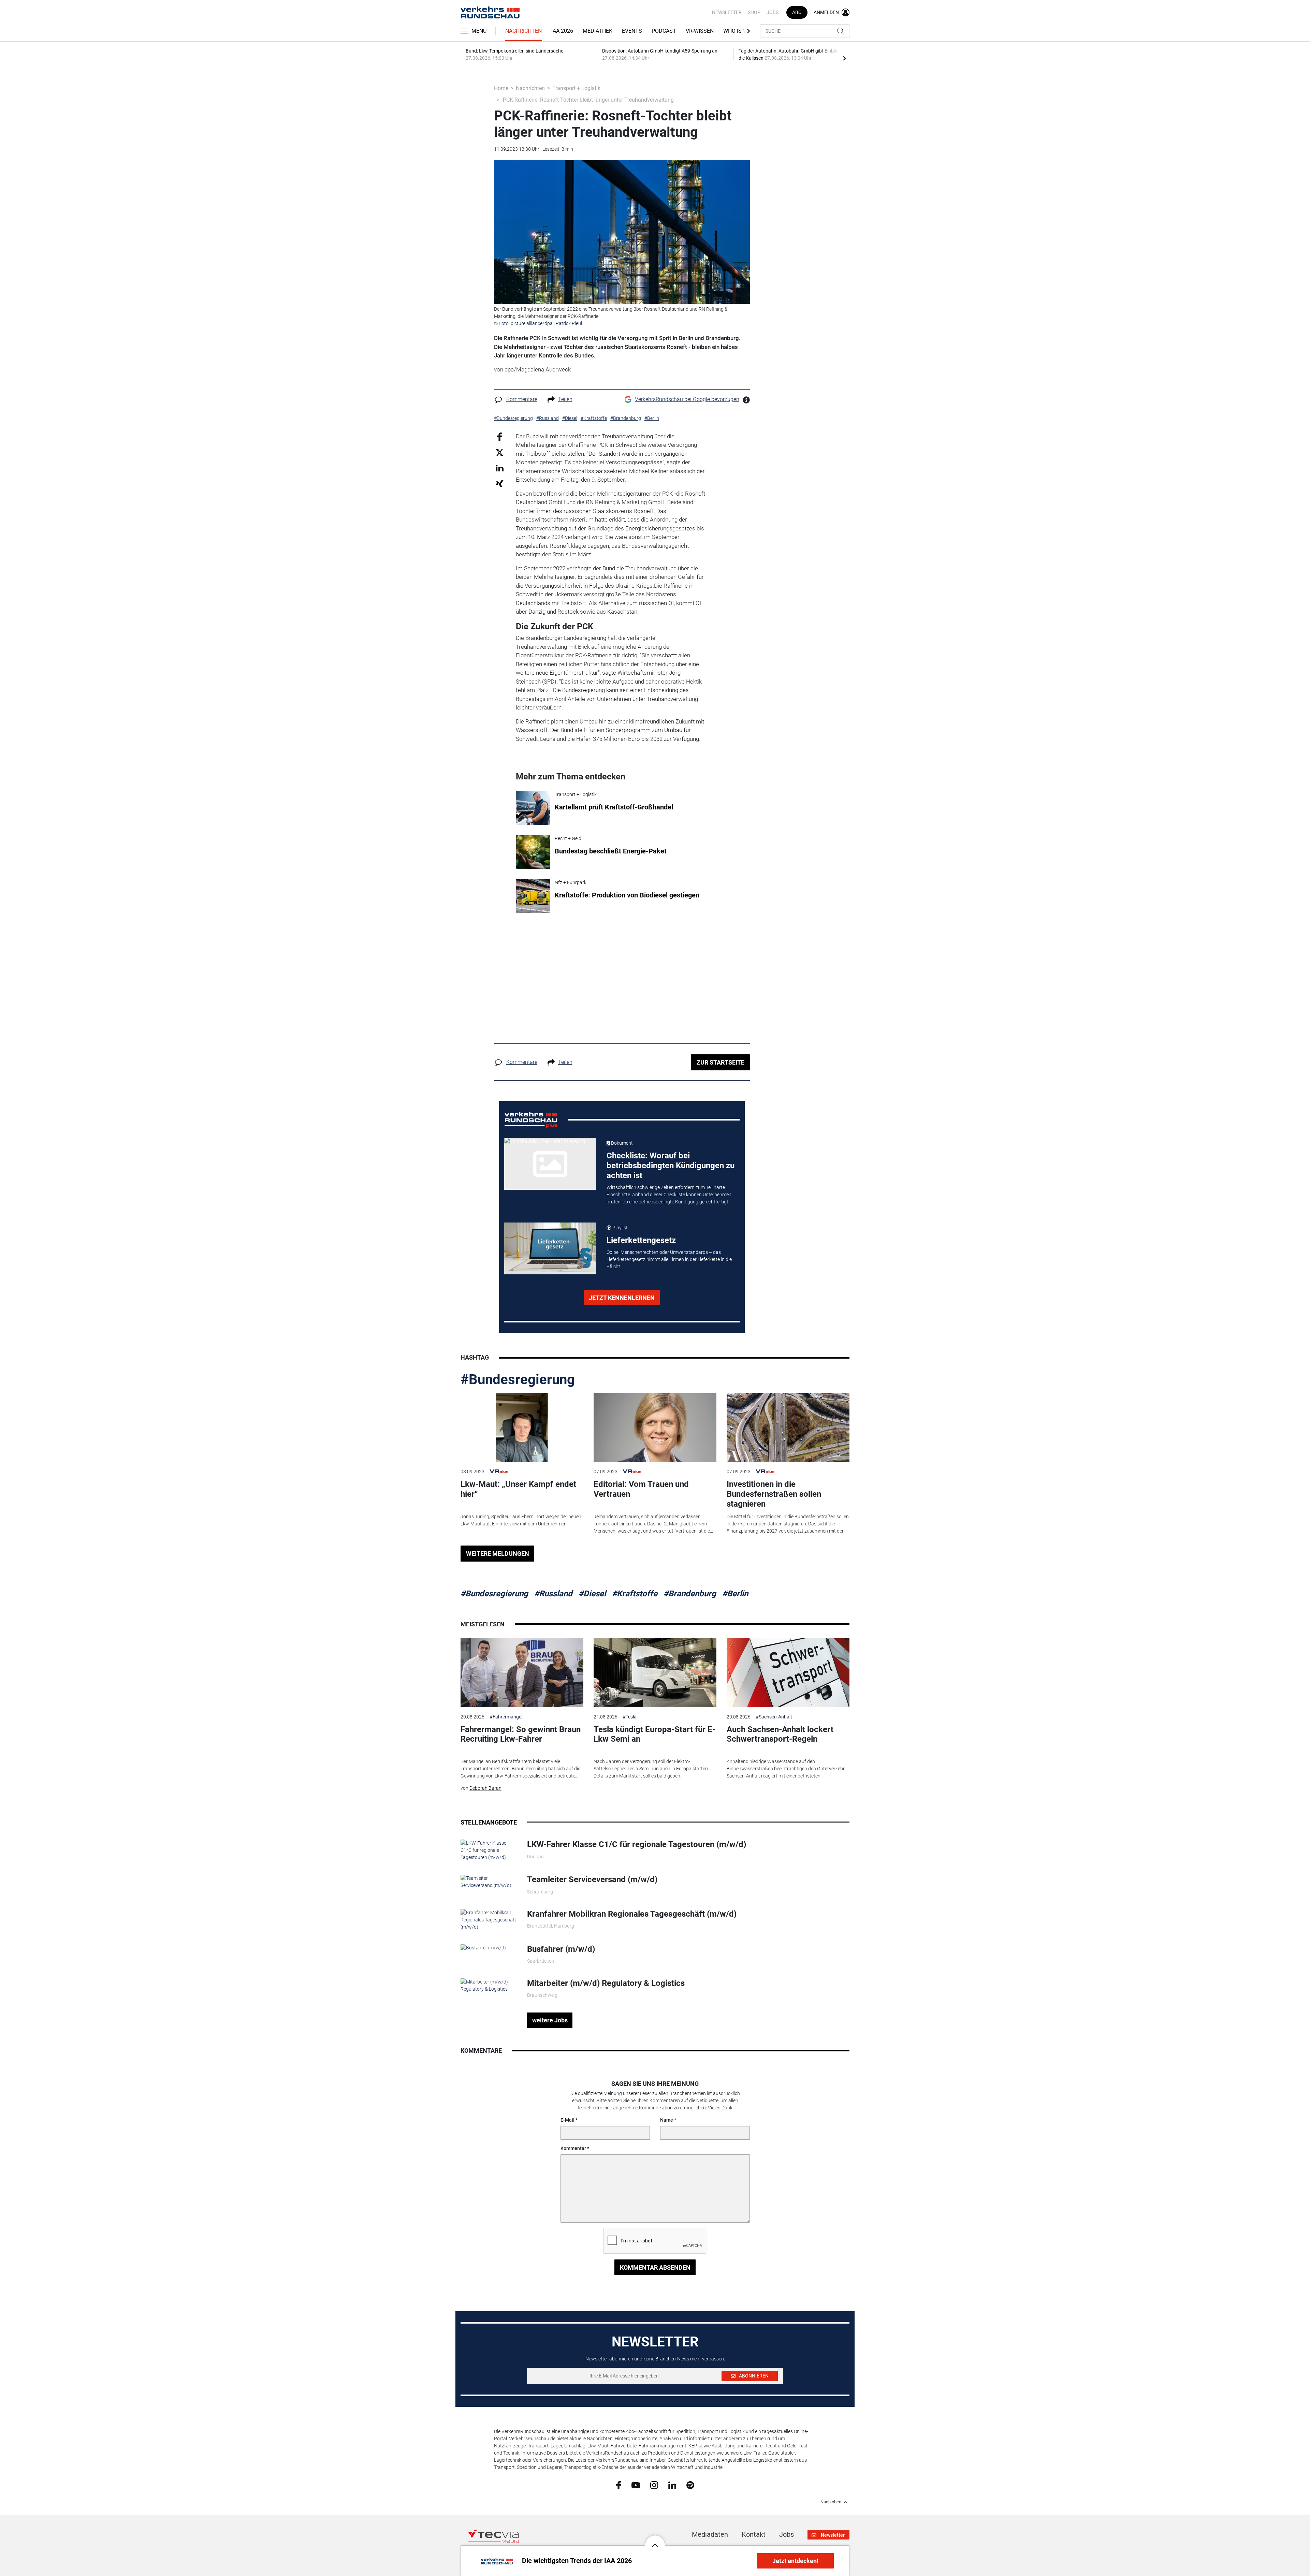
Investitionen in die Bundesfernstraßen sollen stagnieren (774, 1494)
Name (667, 2120)
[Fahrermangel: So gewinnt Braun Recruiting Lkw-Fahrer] (522, 1673)
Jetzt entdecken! (795, 2561)
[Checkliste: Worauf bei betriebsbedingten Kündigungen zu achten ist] (550, 1164)
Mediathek (598, 31)
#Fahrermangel (506, 1717)
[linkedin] (672, 2485)
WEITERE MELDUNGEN (498, 1554)
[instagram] (654, 2485)
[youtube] (636, 2485)
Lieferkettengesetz (641, 1240)
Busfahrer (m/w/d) (561, 1949)
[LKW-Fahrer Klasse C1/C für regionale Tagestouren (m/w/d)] (489, 1850)
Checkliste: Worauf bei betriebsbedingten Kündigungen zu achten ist (671, 1166)
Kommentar (573, 2148)
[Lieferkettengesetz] (550, 1248)
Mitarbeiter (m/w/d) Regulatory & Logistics (606, 1983)
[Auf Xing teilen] (500, 483)
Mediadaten (710, 2534)
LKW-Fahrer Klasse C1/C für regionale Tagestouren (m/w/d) (637, 1844)
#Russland (553, 1594)
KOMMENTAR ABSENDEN (655, 2267)
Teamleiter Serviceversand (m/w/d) (592, 1879)
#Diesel (592, 1594)
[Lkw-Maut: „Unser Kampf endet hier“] (522, 1428)
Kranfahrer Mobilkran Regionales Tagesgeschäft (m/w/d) (632, 1914)
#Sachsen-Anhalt (774, 1717)
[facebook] (619, 2485)
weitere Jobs (550, 2020)
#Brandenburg (690, 1594)
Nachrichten (523, 31)
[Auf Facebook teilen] (500, 436)
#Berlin (735, 1594)
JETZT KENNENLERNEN (622, 1298)
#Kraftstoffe (635, 1594)
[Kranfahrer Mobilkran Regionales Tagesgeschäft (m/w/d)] (489, 1919)
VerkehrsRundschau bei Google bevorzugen (687, 399)
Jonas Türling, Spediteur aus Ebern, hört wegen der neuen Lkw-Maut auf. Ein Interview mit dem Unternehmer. (521, 1520)
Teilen (565, 399)
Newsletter (727, 12)
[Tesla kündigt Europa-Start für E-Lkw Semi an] (655, 1673)
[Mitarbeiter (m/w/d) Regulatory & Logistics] (489, 1985)
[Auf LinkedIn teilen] (500, 468)
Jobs (773, 12)
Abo (797, 12)
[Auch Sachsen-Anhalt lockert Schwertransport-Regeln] (788, 1673)
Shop (754, 12)
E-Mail (567, 2120)
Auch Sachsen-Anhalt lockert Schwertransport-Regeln (780, 1734)
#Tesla (630, 1717)
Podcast (664, 31)
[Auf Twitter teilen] (500, 452)
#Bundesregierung (518, 1380)
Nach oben (831, 2502)
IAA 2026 (562, 31)
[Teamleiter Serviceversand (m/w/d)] (489, 1882)
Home (501, 88)
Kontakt (754, 2534)
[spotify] (690, 2485)
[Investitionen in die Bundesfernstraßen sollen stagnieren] (788, 1428)
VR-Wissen (700, 31)
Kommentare (522, 399)
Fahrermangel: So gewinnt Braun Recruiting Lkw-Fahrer (521, 1734)
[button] (655, 2540)
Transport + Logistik (576, 88)
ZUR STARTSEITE (720, 1062)
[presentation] (844, 58)
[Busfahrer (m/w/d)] (483, 1948)
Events (632, 31)
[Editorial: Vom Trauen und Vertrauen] (655, 1428)
